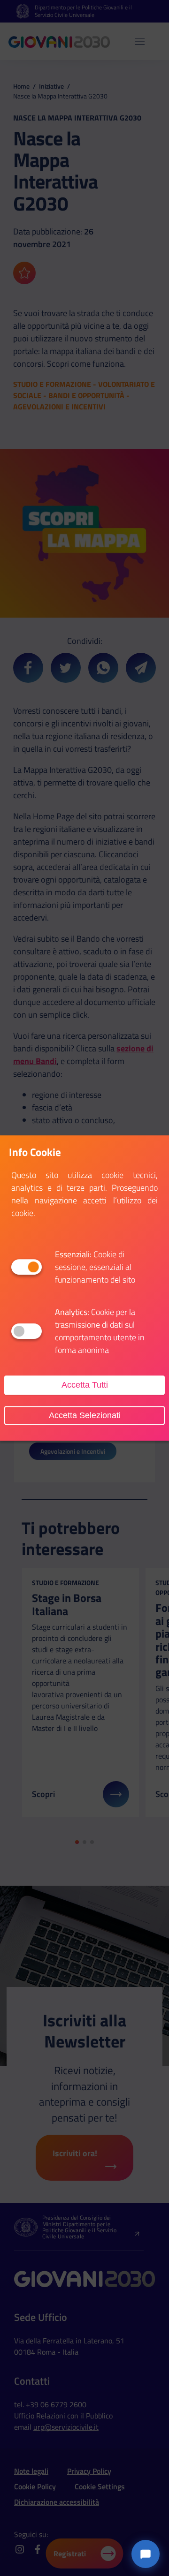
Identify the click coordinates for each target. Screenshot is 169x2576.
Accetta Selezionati (85, 1415)
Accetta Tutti (85, 1385)
